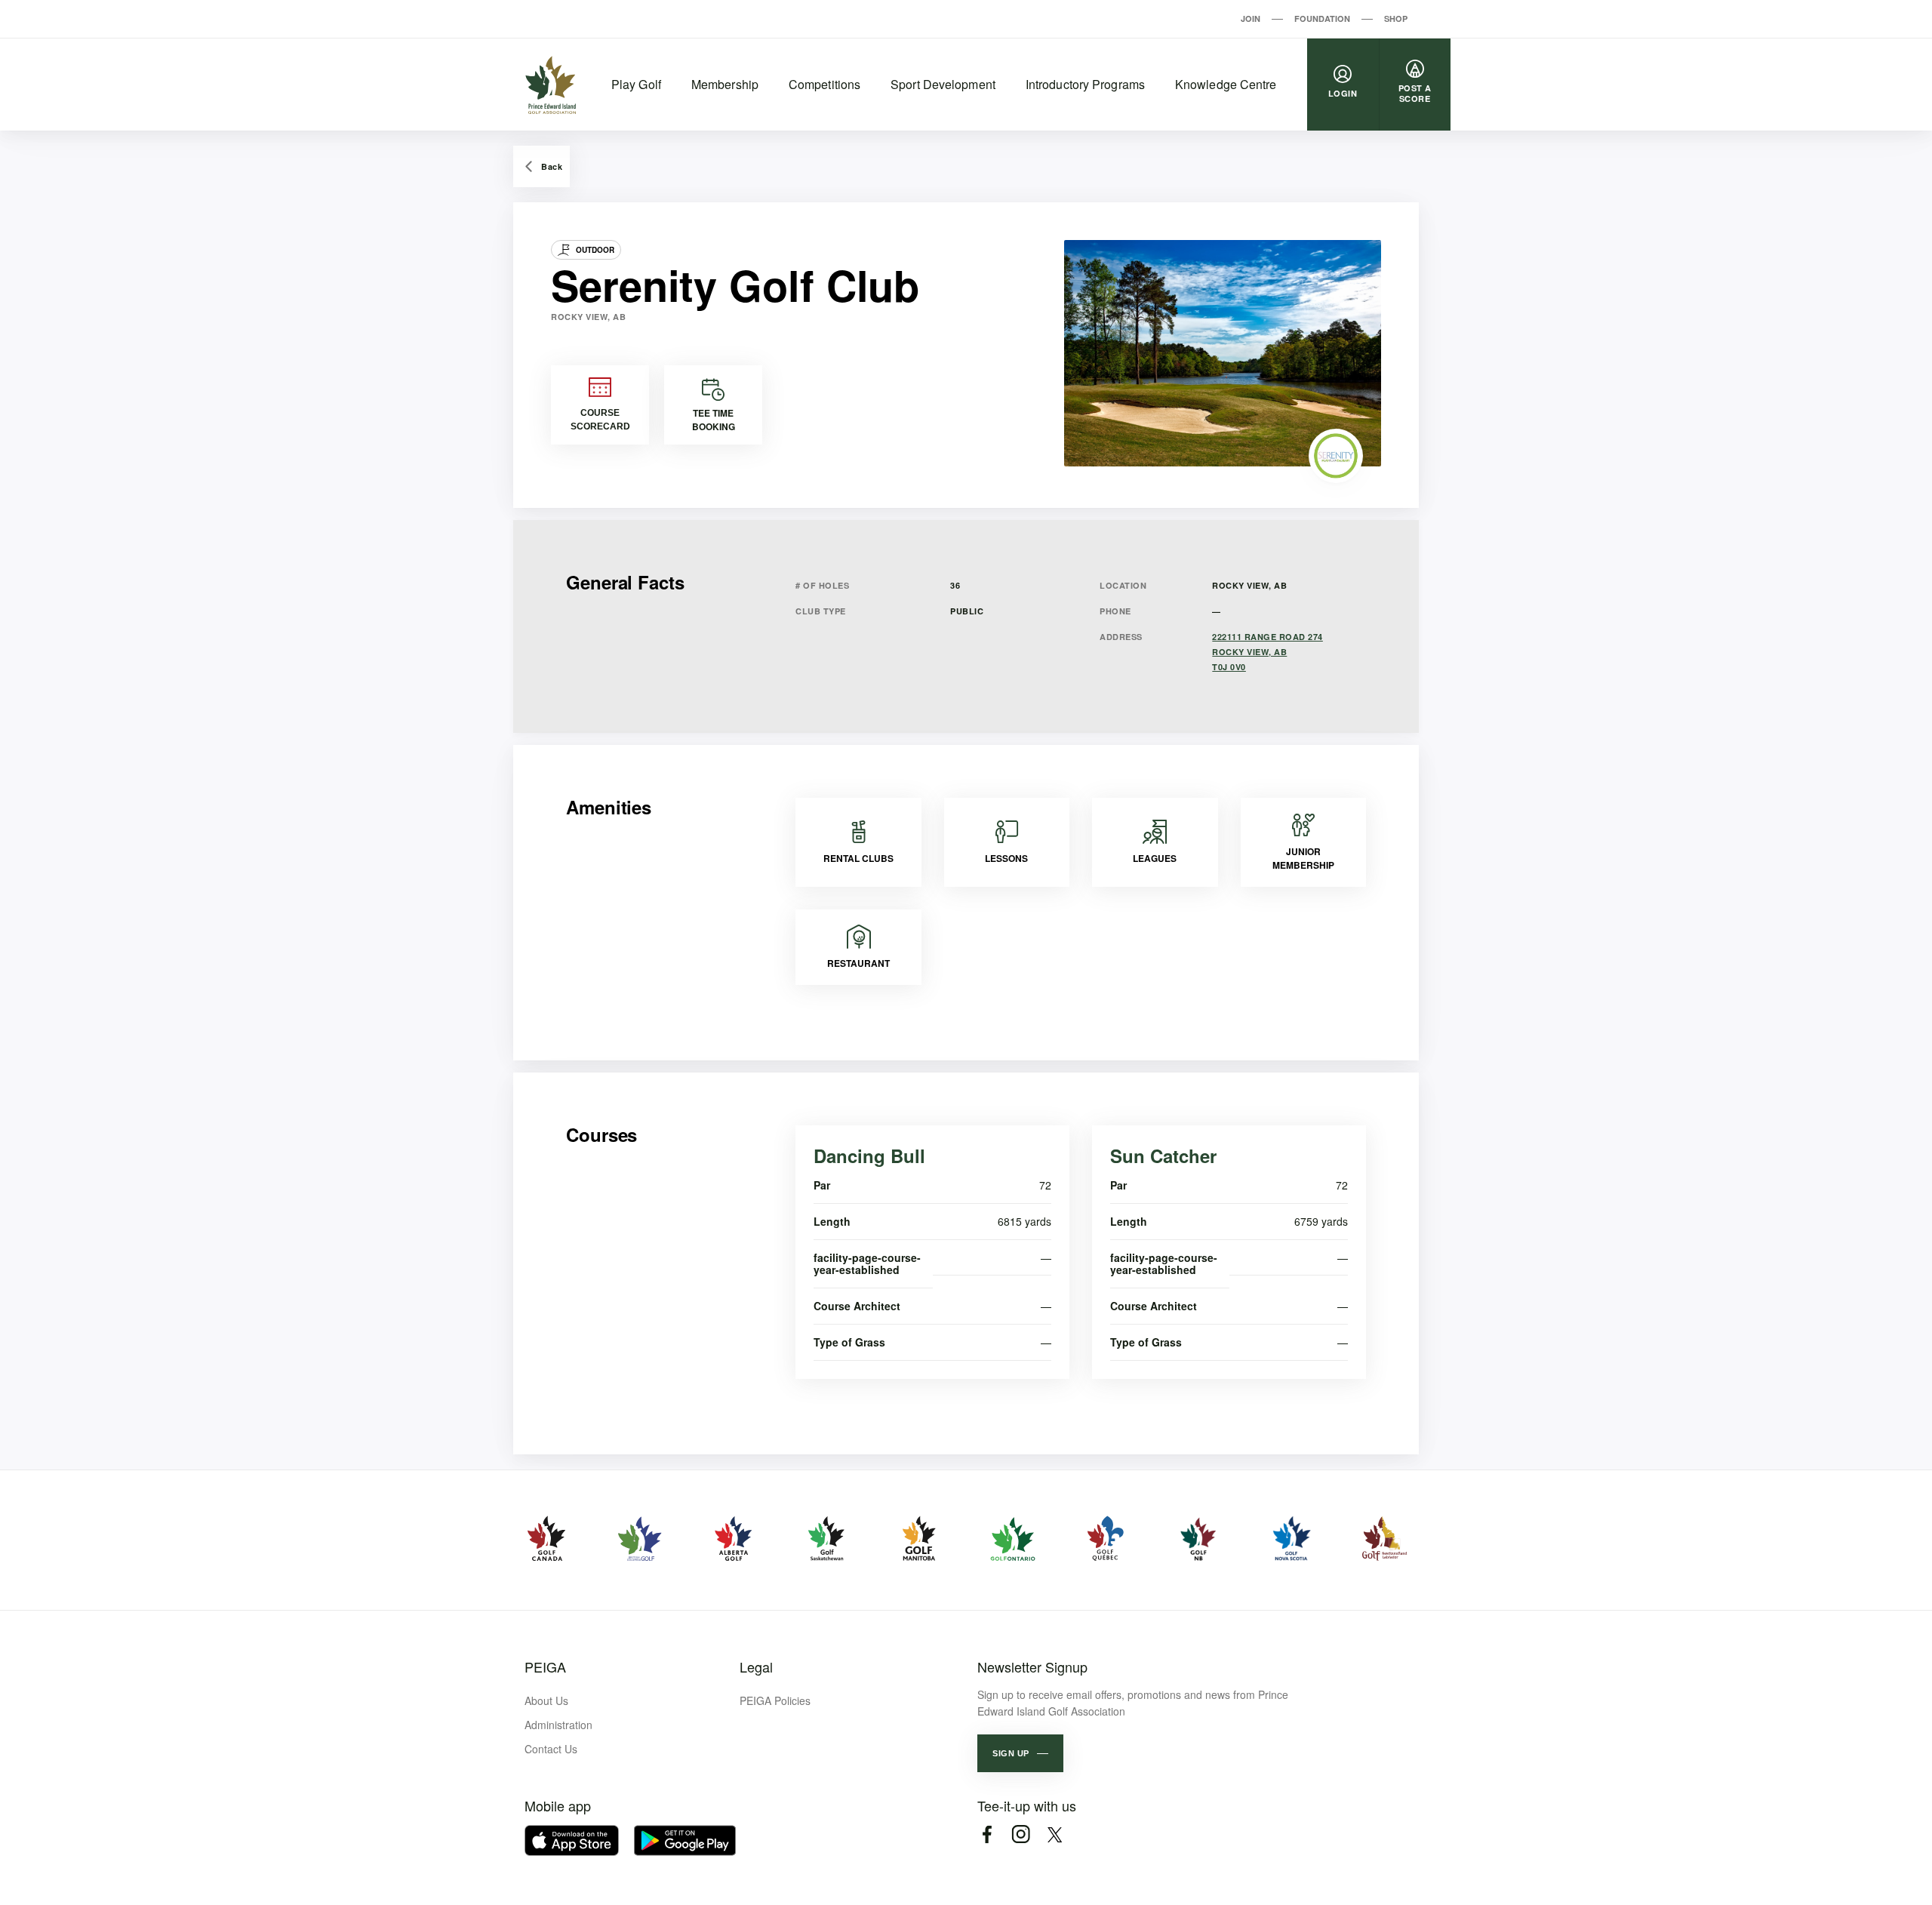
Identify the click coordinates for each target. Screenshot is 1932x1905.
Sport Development (943, 84)
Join (1251, 18)
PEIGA (545, 1666)
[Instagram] (1021, 1834)
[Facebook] (987, 1834)
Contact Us (551, 1749)
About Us (546, 1700)
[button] (1020, 1753)
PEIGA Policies (775, 1700)
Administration (558, 1725)
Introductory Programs (1085, 84)
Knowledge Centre (1226, 84)
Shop (1396, 18)
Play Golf (636, 84)
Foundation (1322, 18)
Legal (756, 1666)
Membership (725, 84)
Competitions (824, 84)
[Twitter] (1055, 1834)
